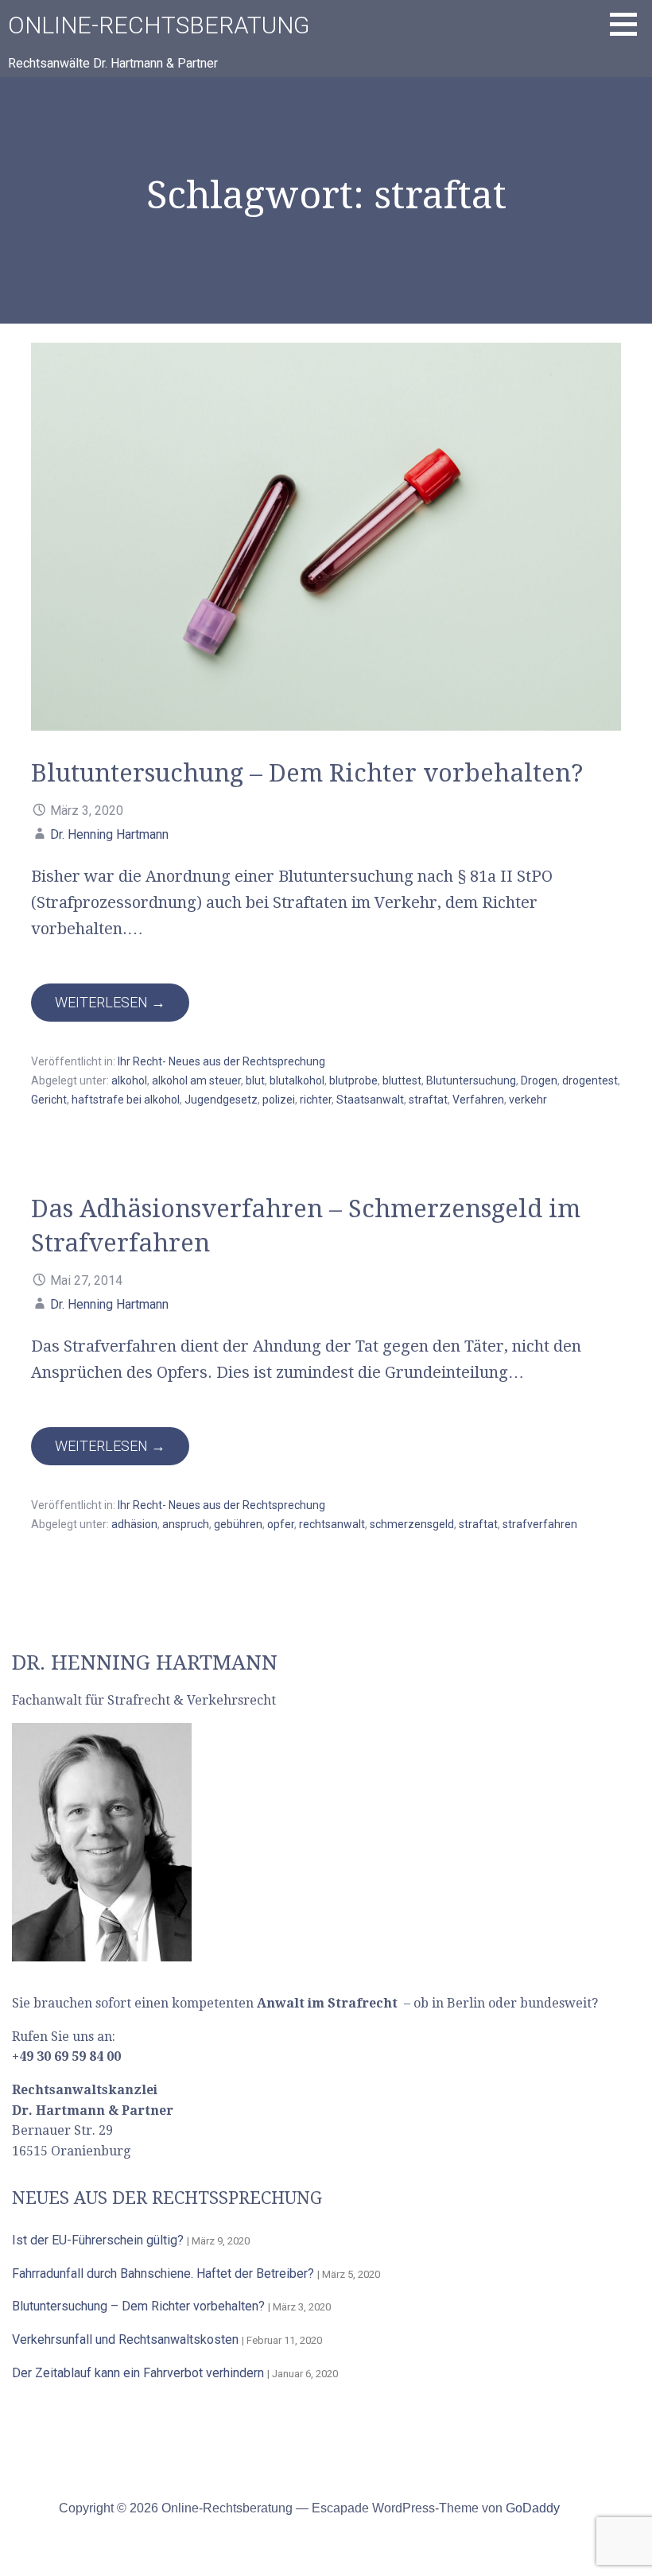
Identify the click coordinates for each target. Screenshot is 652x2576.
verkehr (528, 1100)
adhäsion (134, 1524)
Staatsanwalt (370, 1100)
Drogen (539, 1080)
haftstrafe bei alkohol (126, 1100)
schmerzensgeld (412, 1524)
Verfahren (478, 1100)
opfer (281, 1524)
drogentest (590, 1080)
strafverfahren (540, 1524)
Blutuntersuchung (471, 1080)
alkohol (129, 1080)
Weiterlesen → (110, 1002)
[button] (629, 24)
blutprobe (353, 1080)
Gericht (49, 1100)
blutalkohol (297, 1080)
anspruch (186, 1524)
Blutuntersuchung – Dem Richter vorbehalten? (307, 773)
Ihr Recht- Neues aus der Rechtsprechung (221, 1061)
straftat (428, 1100)
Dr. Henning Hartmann (109, 834)
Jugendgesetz (221, 1100)
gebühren (238, 1524)
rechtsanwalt (332, 1524)
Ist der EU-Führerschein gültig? (98, 2240)
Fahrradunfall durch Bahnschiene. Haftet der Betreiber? (163, 2273)
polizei (279, 1100)
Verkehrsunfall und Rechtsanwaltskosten (125, 2339)
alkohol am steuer (196, 1080)
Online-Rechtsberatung (159, 25)
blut (255, 1080)
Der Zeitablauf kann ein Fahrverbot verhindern (138, 2373)
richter (316, 1100)
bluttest (402, 1080)
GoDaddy (533, 2508)
